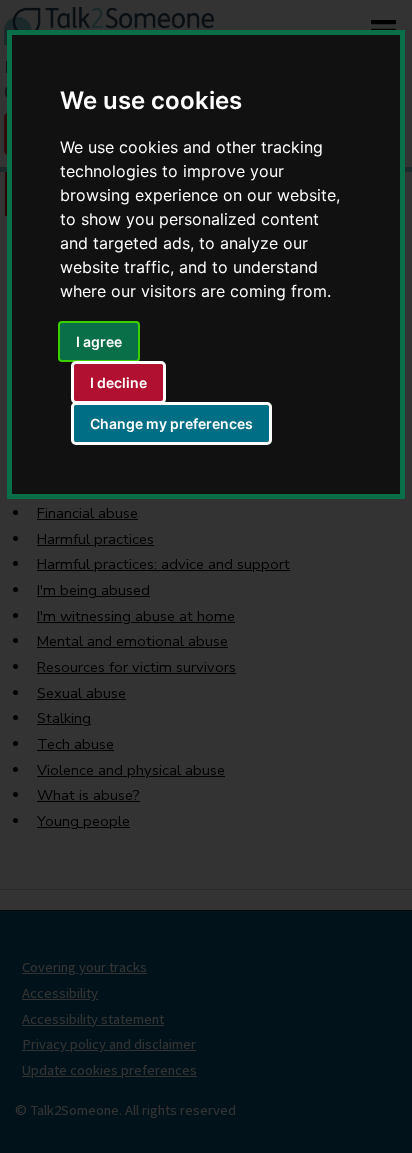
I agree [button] (99, 341)
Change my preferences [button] (171, 423)
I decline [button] (118, 382)
